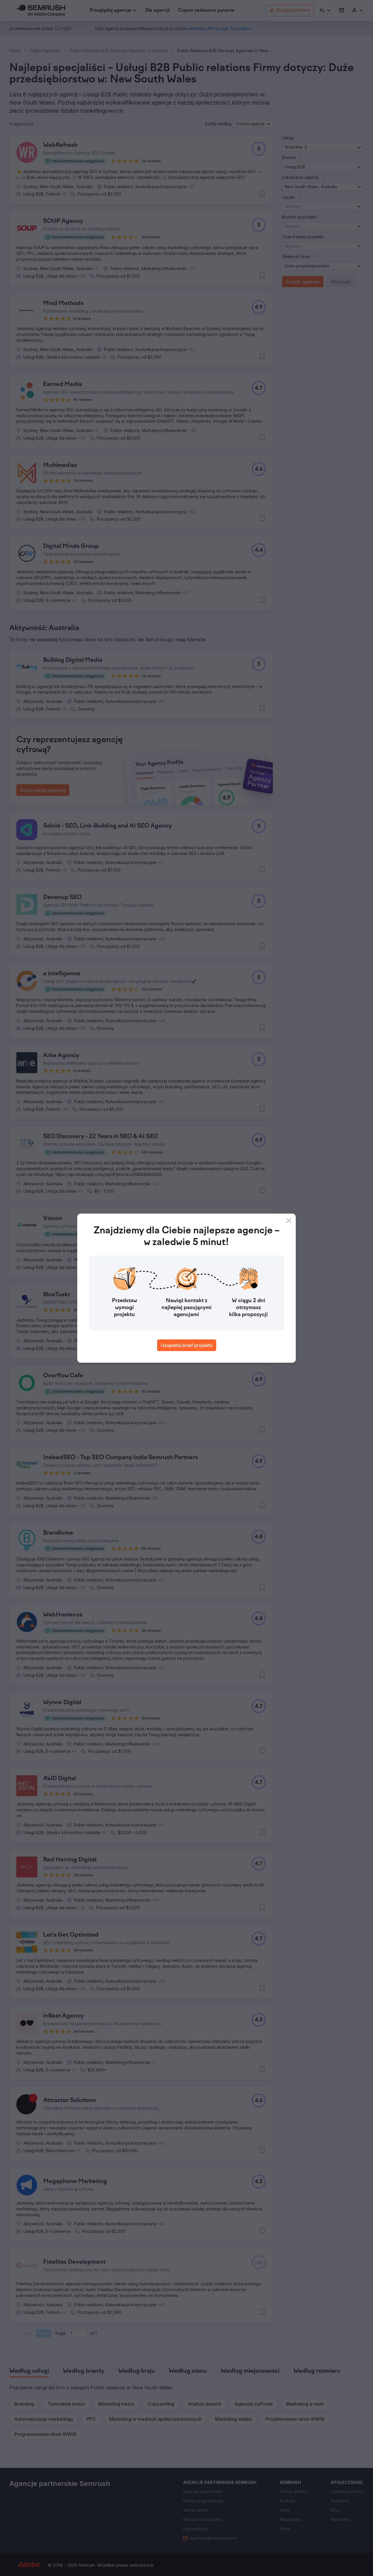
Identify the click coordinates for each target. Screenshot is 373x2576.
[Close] (289, 1221)
